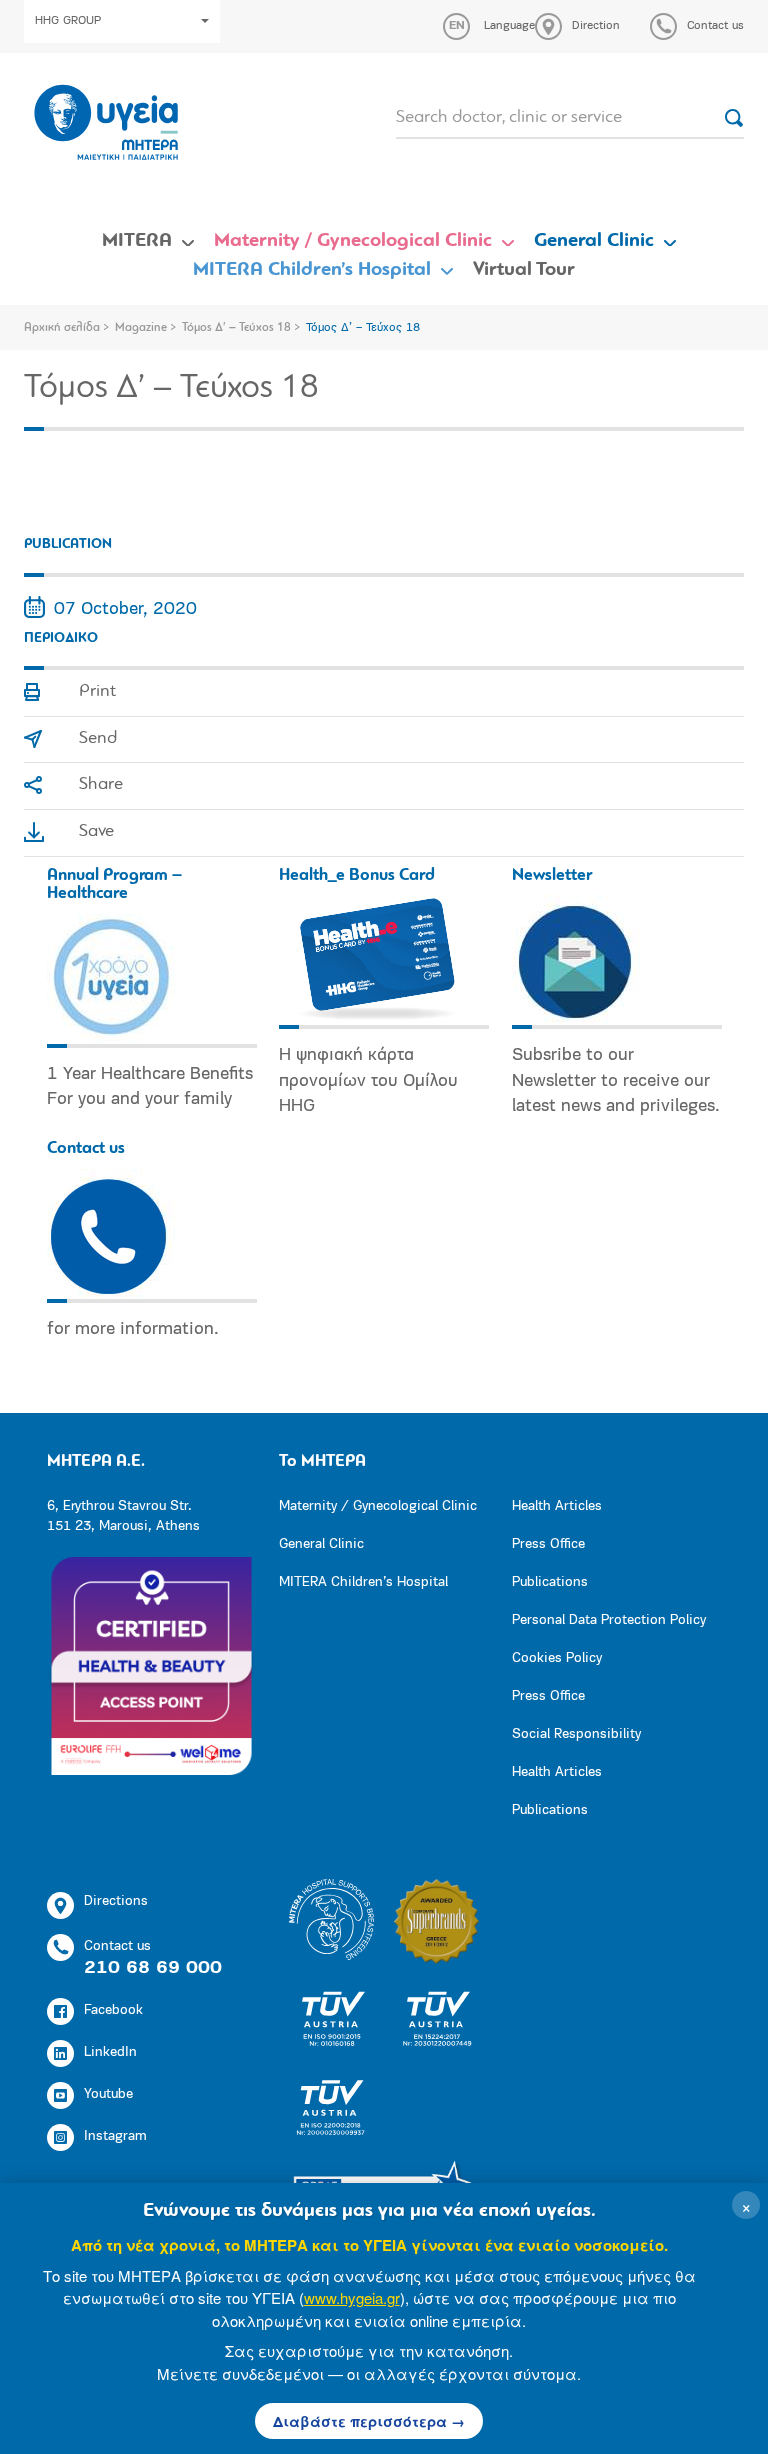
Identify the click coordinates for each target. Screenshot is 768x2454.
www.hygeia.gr (352, 2297)
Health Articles (557, 1506)
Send (98, 739)
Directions (116, 1901)
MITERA (137, 241)
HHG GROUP (68, 21)
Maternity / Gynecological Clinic (353, 241)
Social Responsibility (576, 1734)
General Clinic (594, 241)
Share (101, 785)
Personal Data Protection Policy (609, 1620)
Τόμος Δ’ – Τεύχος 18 (236, 328)
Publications (550, 1582)
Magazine (141, 328)
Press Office (548, 1544)
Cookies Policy (557, 1658)
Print (97, 692)
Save (96, 832)
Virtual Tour (524, 270)
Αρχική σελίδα (62, 328)
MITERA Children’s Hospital (312, 270)
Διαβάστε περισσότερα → (369, 2421)
